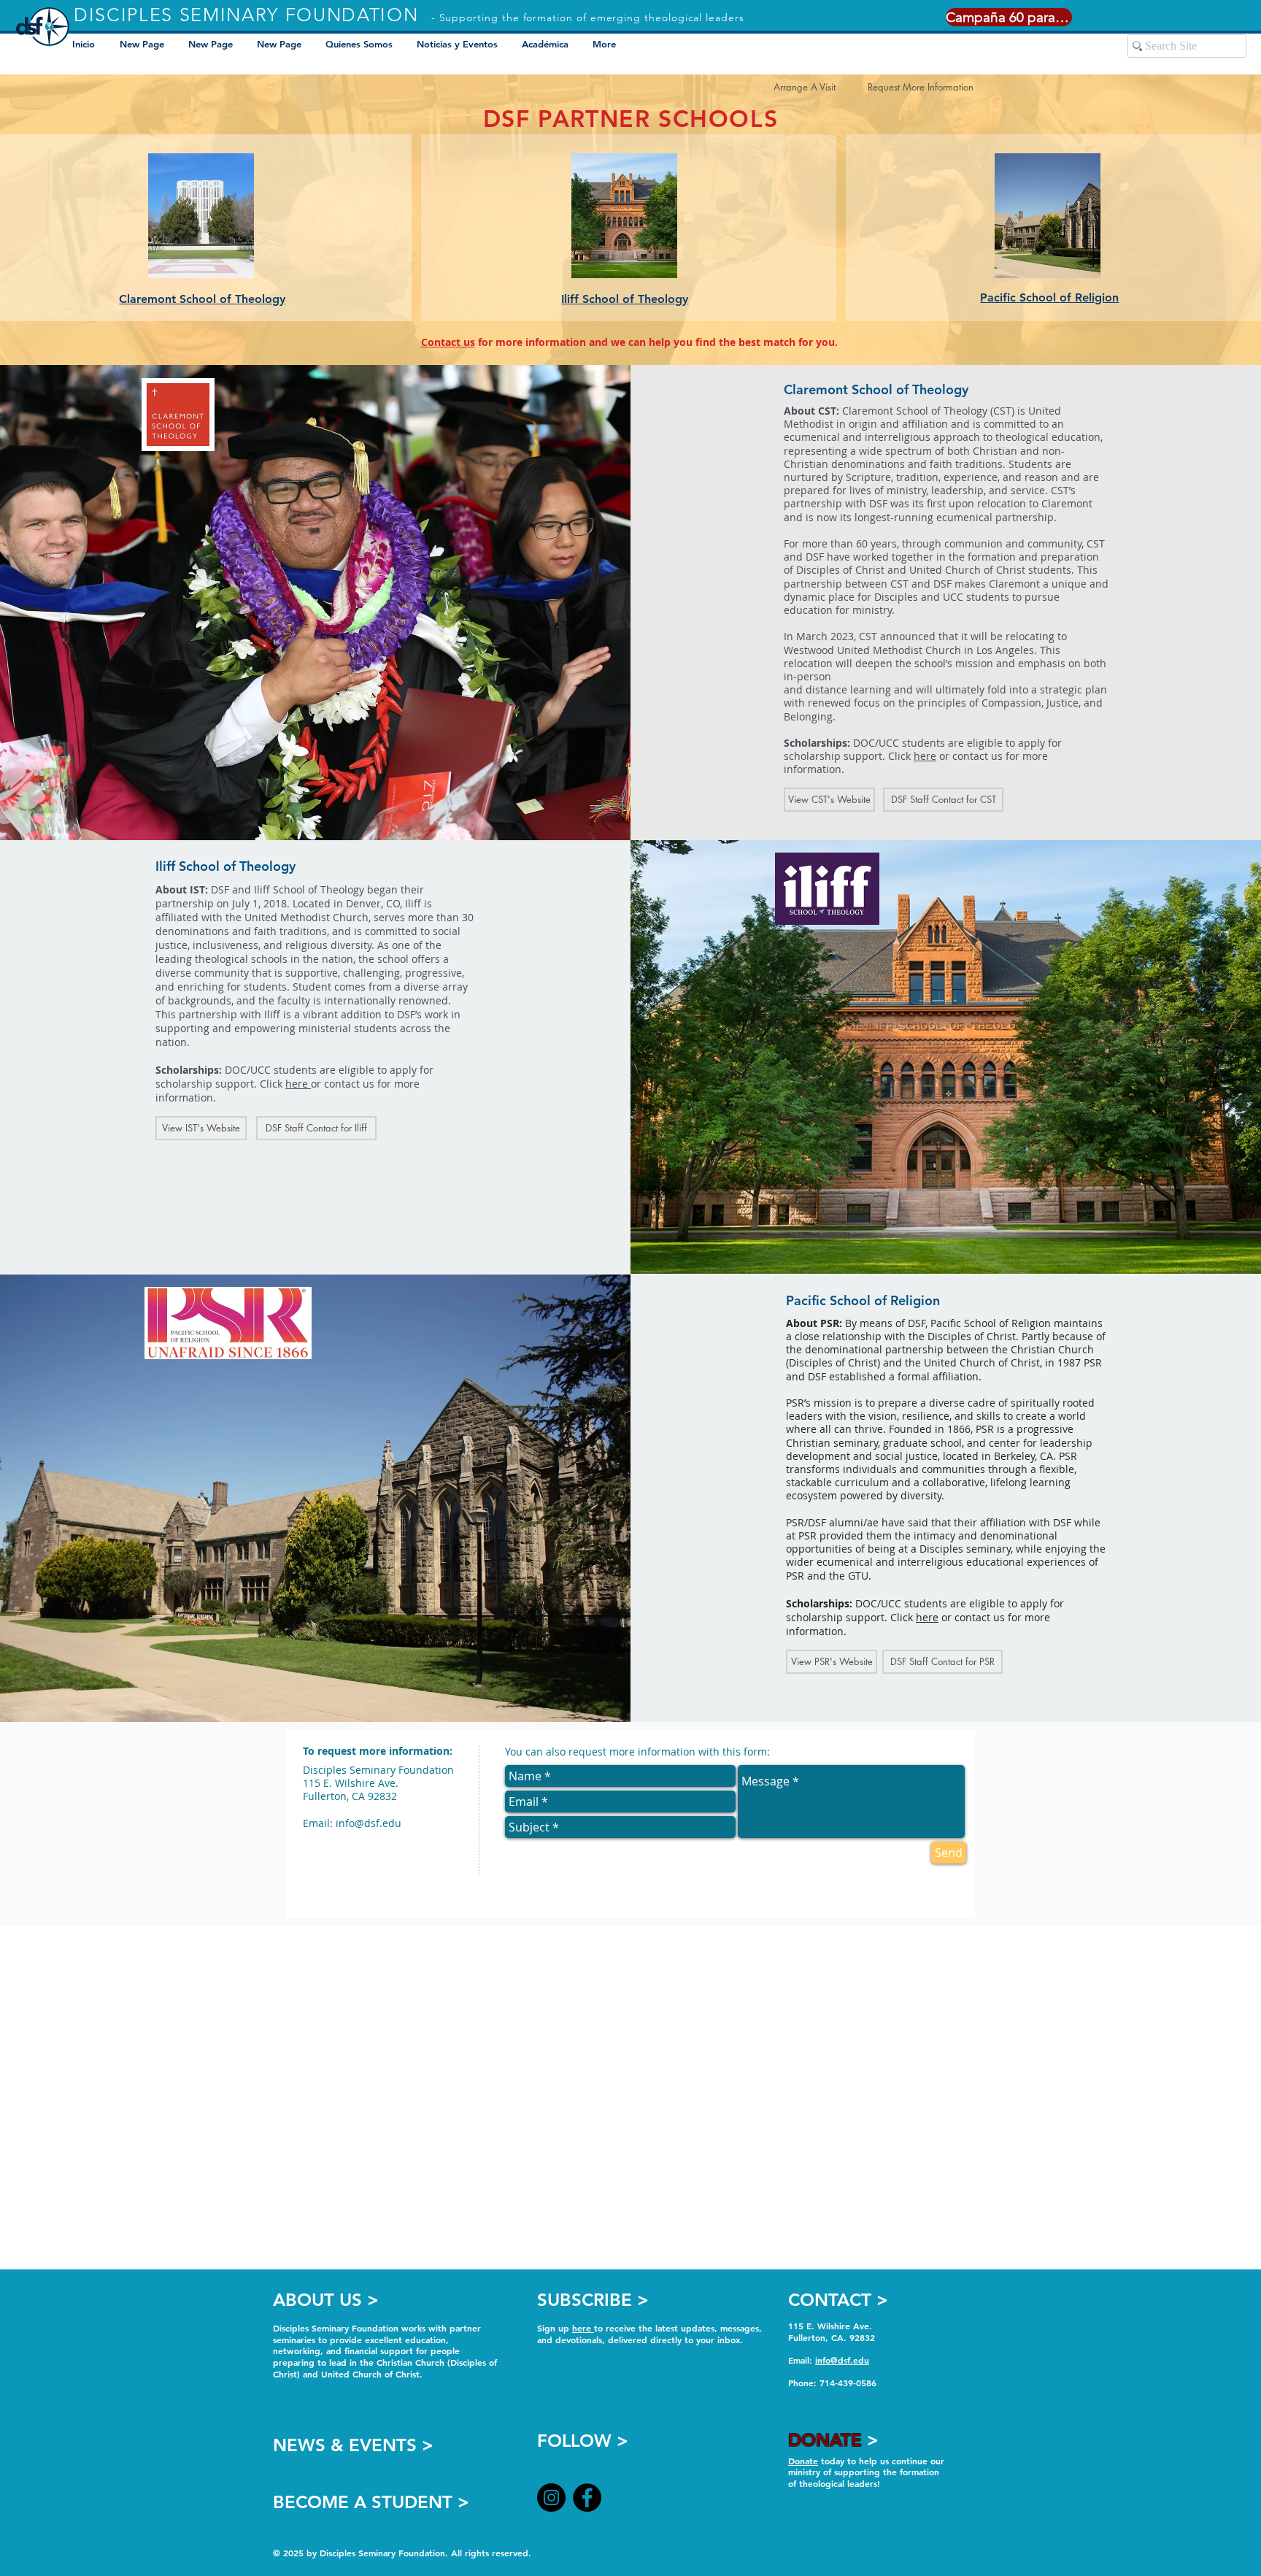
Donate (803, 2461)
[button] (546, 44)
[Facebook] (587, 2498)
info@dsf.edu (369, 1823)
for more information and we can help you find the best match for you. (656, 342)
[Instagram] (551, 2498)
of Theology (252, 299)
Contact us (448, 342)
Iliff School (592, 299)
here (925, 756)
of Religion (1089, 297)
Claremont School (169, 299)
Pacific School (1020, 297)
